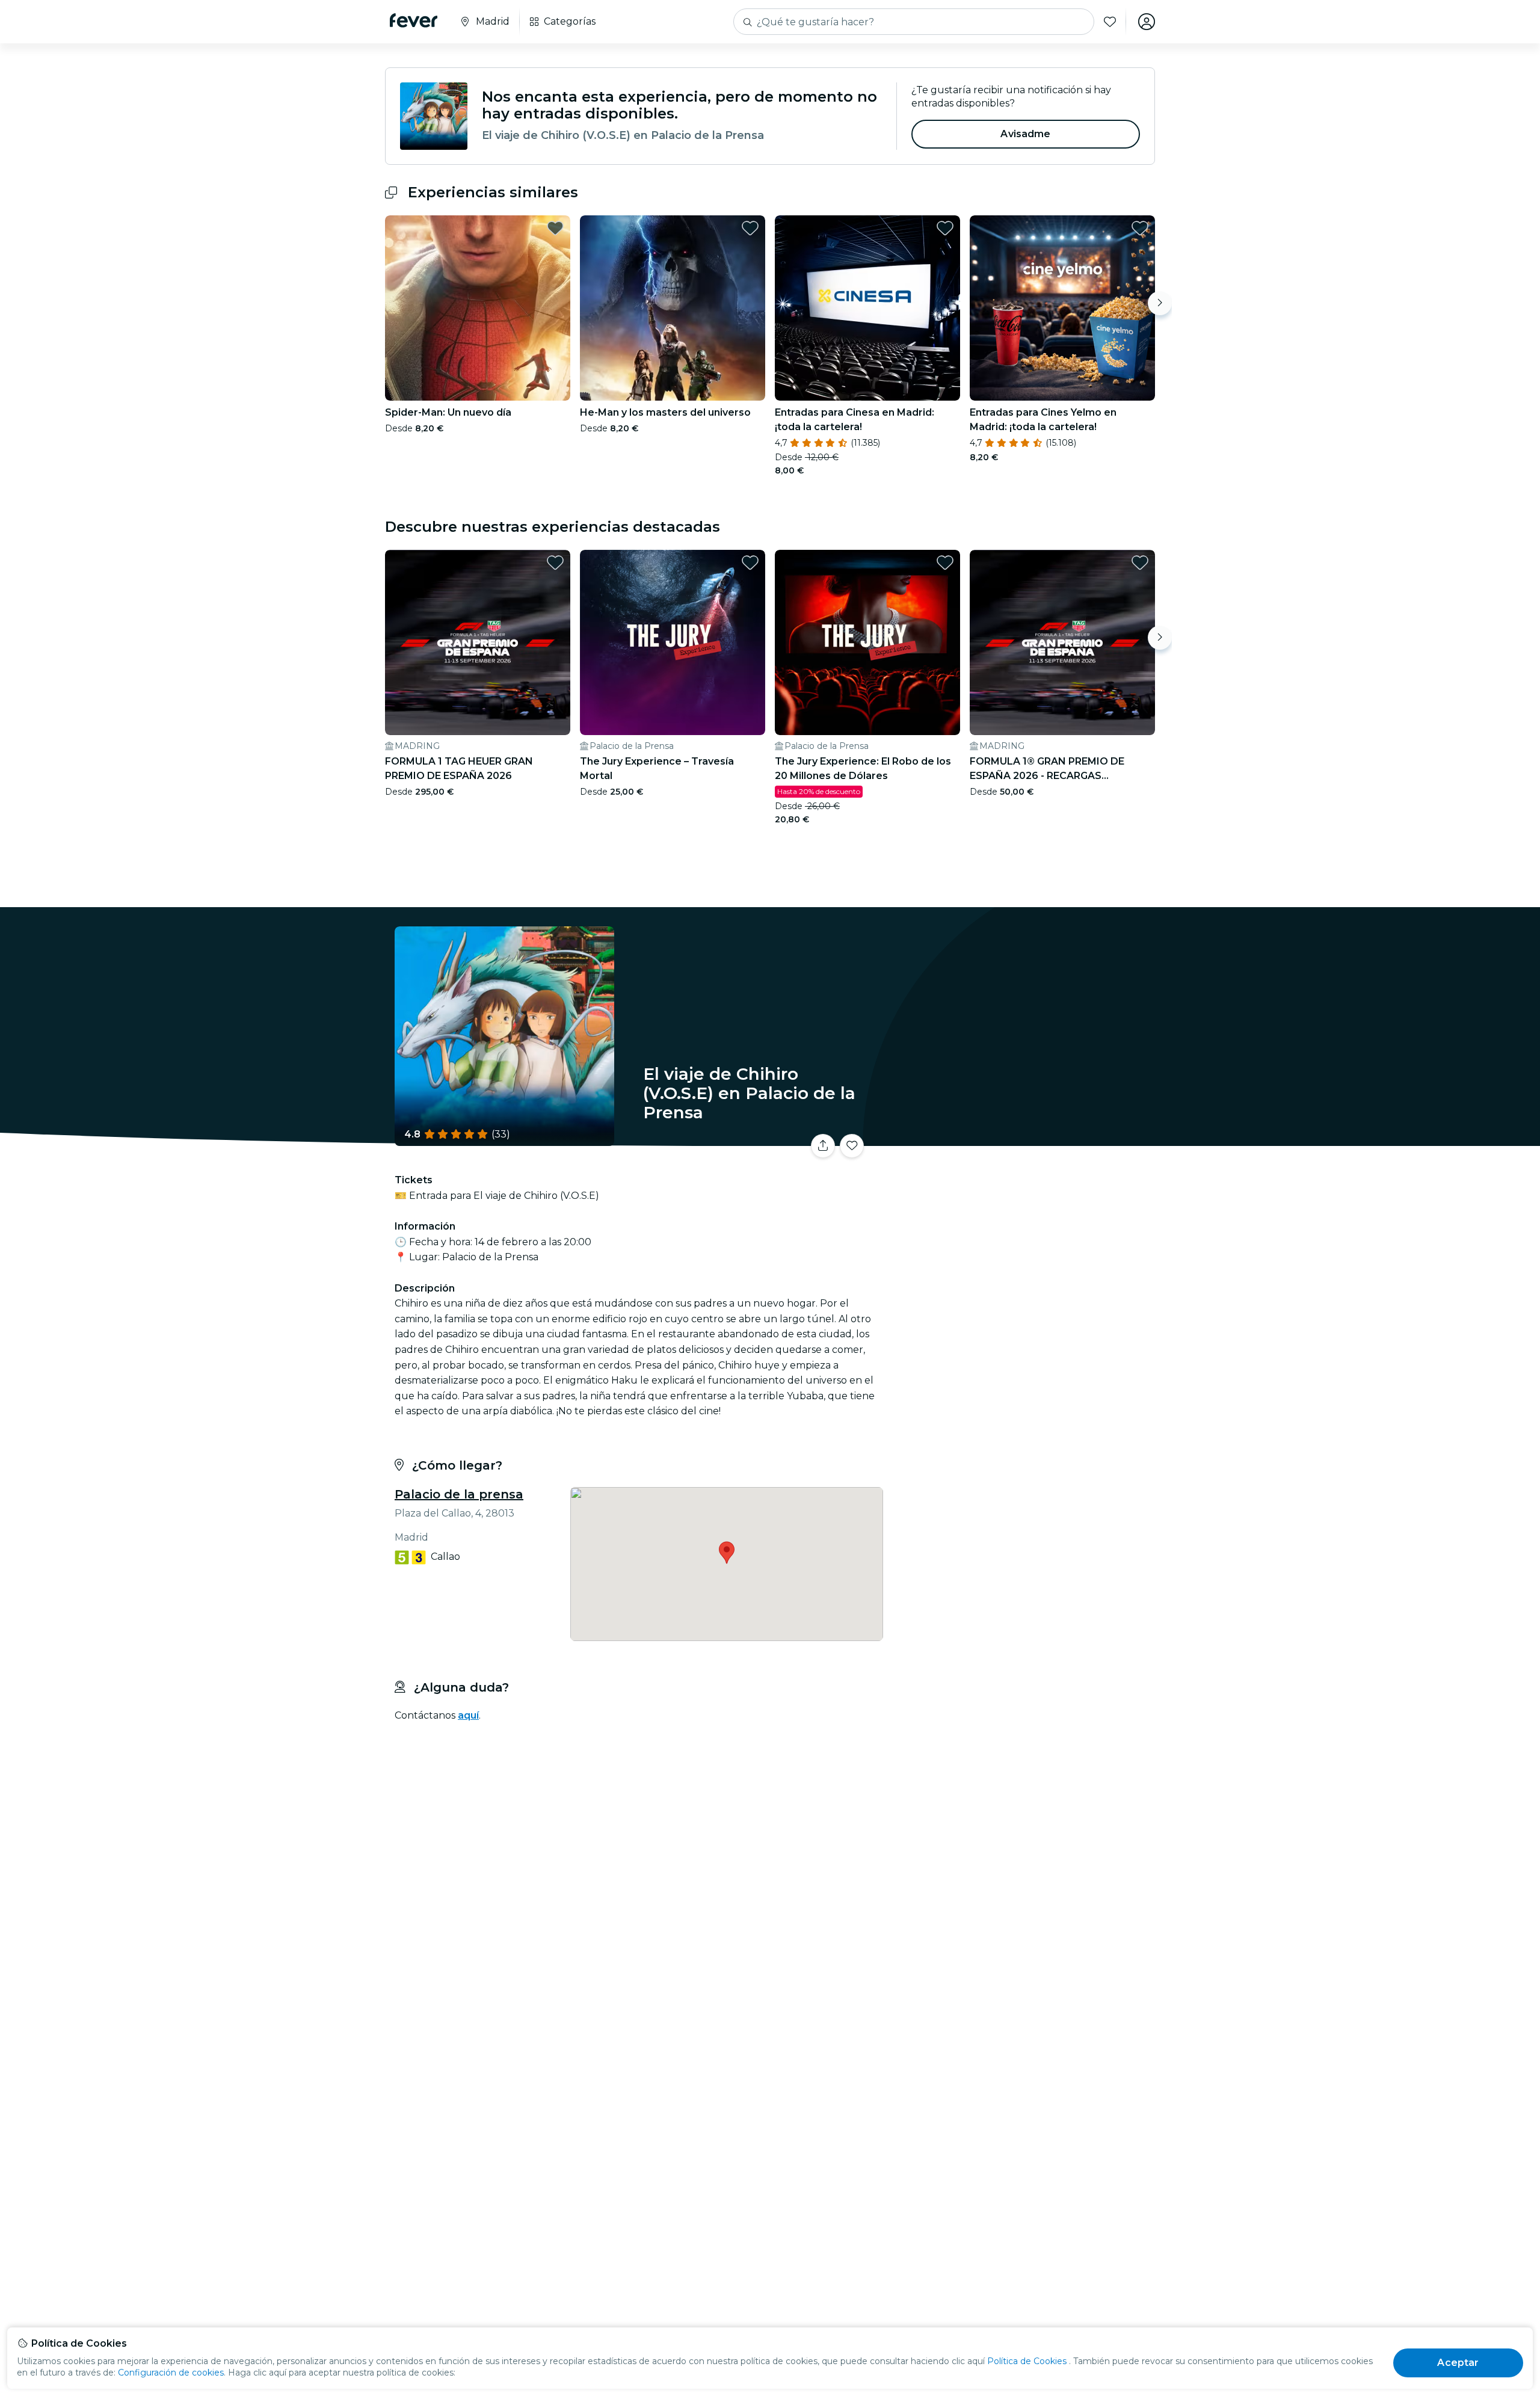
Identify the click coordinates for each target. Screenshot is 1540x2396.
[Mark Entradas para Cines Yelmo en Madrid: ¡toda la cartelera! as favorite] (1140, 228)
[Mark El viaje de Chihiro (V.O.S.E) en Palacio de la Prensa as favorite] (852, 1146)
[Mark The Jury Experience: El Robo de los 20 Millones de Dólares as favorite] (945, 562)
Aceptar (1458, 2363)
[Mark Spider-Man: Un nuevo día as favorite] (555, 228)
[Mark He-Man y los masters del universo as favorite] (750, 228)
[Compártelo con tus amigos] (823, 1146)
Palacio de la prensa (459, 1494)
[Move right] (1160, 303)
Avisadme (1025, 134)
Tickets (1021, 1138)
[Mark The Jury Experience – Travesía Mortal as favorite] (750, 562)
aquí (468, 1715)
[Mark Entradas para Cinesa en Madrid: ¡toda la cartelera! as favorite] (945, 228)
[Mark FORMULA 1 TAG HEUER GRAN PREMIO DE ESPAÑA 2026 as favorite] (555, 562)
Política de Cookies (1027, 2361)
